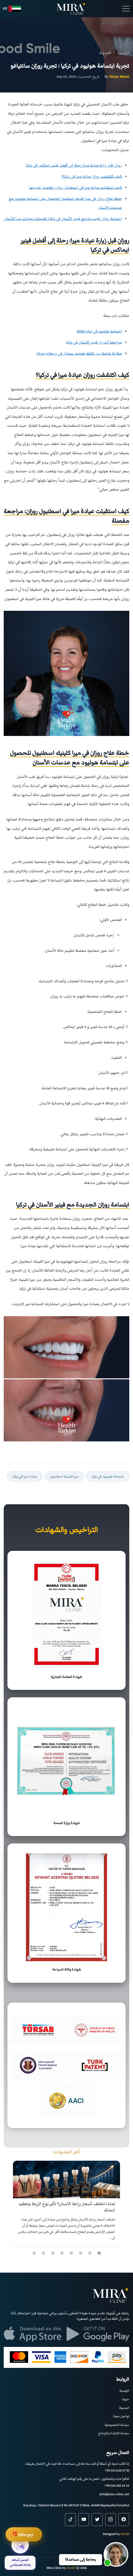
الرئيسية (124, 2391)
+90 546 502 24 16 (117, 2486)
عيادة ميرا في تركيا (25, 1476)
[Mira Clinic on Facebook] (124, 2520)
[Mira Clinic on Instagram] (111, 2520)
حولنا (126, 2399)
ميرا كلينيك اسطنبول (64, 1476)
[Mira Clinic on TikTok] (70, 2520)
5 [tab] (62, 2253)
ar (5, 8)
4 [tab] (71, 2253)
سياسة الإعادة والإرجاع (114, 2433)
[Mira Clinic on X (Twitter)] (97, 2520)
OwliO (125, 2534)
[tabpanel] (66, 2203)
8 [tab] (34, 2253)
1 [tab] (99, 2253)
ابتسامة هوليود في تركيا (108, 1476)
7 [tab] (43, 2253)
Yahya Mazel (119, 76)
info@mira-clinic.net (114, 2494)
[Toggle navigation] (126, 9)
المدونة (124, 2408)
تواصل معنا (121, 2416)
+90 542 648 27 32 (117, 2470)
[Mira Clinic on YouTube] (84, 2520)
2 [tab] (90, 2253)
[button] (116, 2554)
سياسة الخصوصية (117, 2425)
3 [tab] (80, 2253)
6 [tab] (53, 2253)
